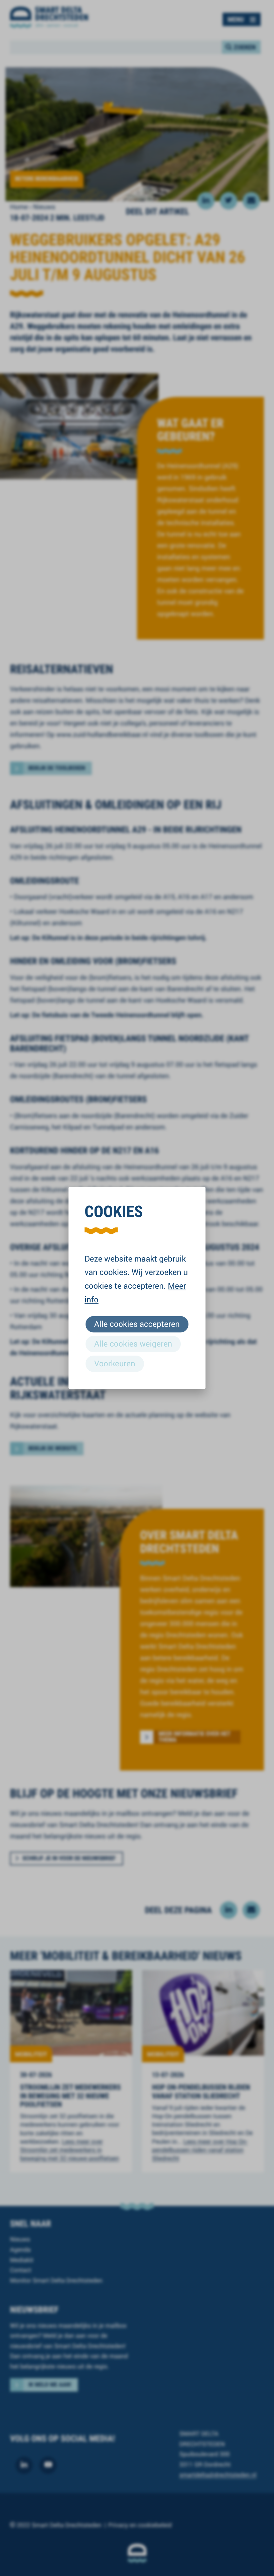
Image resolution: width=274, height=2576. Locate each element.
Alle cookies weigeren (133, 1344)
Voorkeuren (115, 1363)
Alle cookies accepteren (137, 1324)
